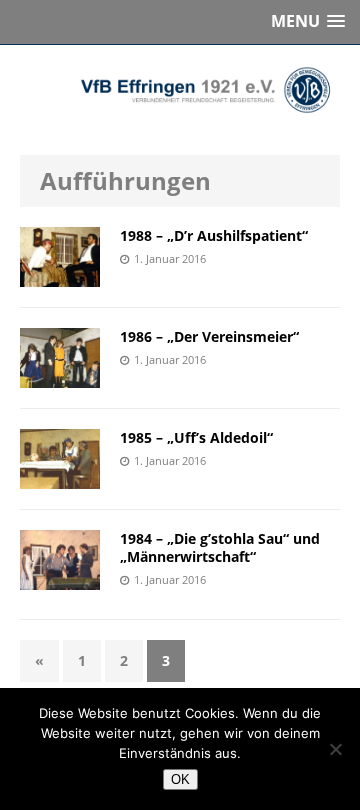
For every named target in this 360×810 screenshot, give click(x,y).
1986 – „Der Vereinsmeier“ (209, 336)
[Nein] (335, 749)
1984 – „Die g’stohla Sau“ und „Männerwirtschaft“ (220, 547)
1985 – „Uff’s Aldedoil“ (196, 437)
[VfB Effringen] (180, 90)
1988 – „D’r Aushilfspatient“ (214, 235)
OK (180, 779)
